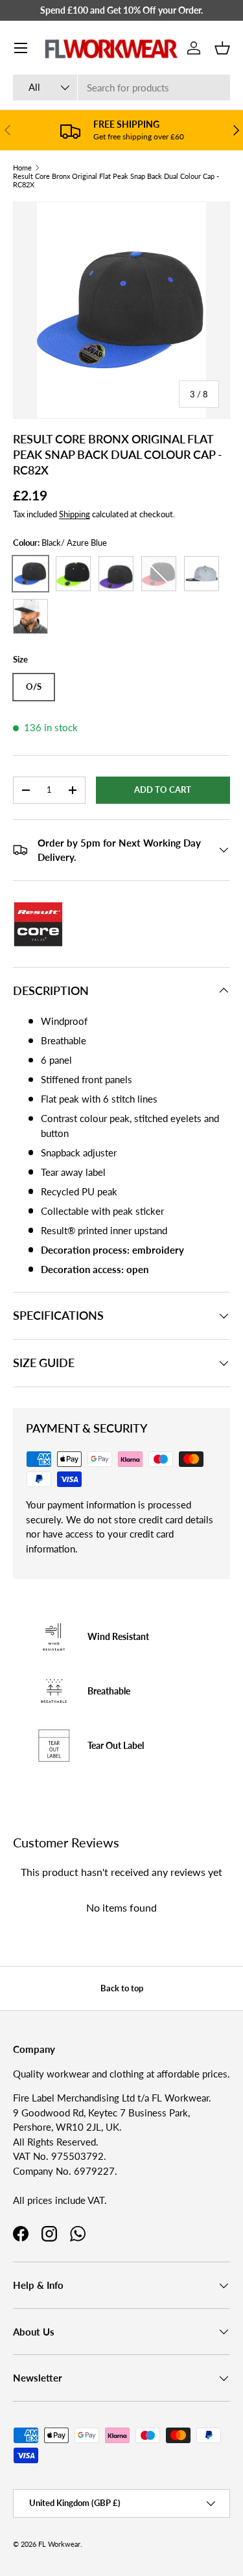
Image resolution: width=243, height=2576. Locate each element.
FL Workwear (59, 2544)
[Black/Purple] (116, 574)
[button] (222, 48)
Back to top (122, 1988)
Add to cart (163, 790)
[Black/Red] (159, 574)
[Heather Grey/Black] (202, 574)
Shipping (75, 514)
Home (22, 168)
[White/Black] (30, 616)
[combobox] (121, 88)
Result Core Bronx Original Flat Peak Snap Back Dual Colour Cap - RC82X (116, 180)
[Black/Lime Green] (73, 574)
